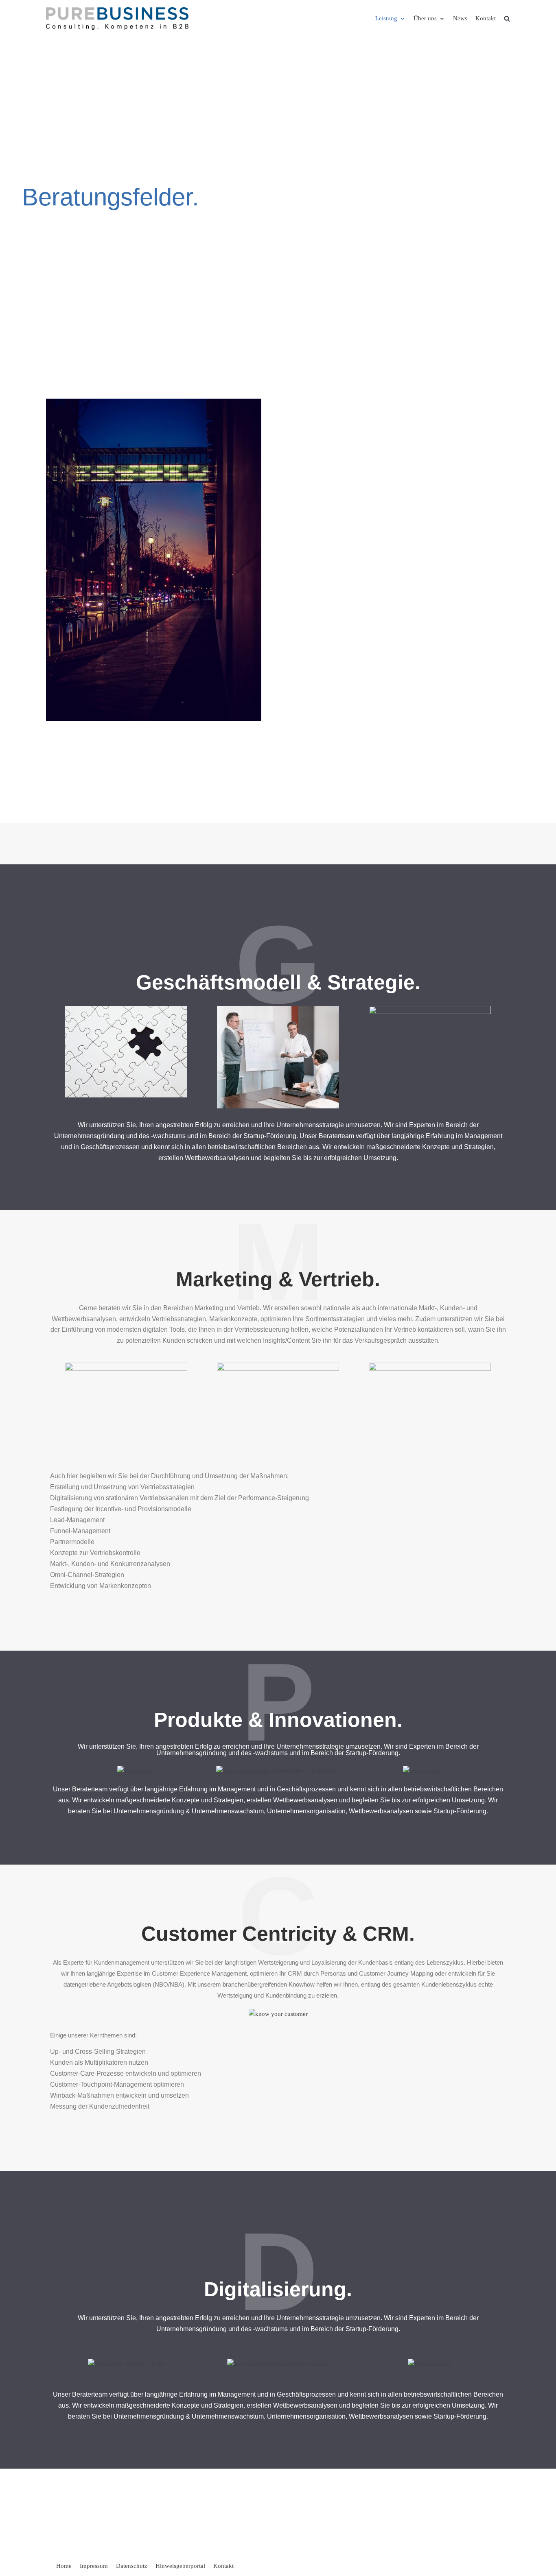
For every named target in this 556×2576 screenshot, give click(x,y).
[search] (507, 19)
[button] (54, 1764)
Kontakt (486, 18)
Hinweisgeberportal (180, 2566)
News (460, 18)
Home (64, 2566)
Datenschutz (132, 2566)
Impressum (94, 2566)
